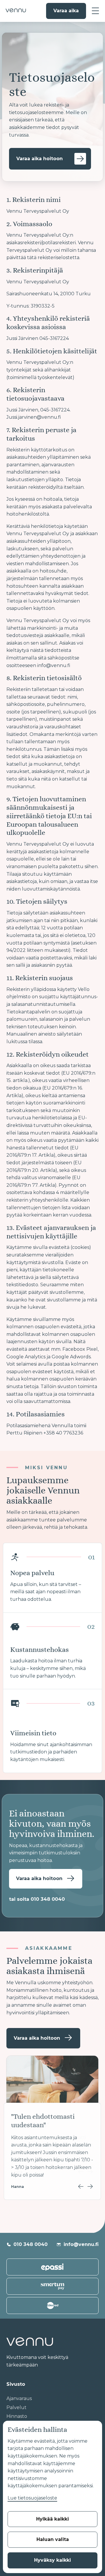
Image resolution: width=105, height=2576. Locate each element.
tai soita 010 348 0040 (37, 1899)
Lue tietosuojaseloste (32, 2498)
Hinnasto (17, 2416)
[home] (14, 11)
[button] (95, 11)
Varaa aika (66, 11)
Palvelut (16, 2407)
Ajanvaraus (19, 2398)
